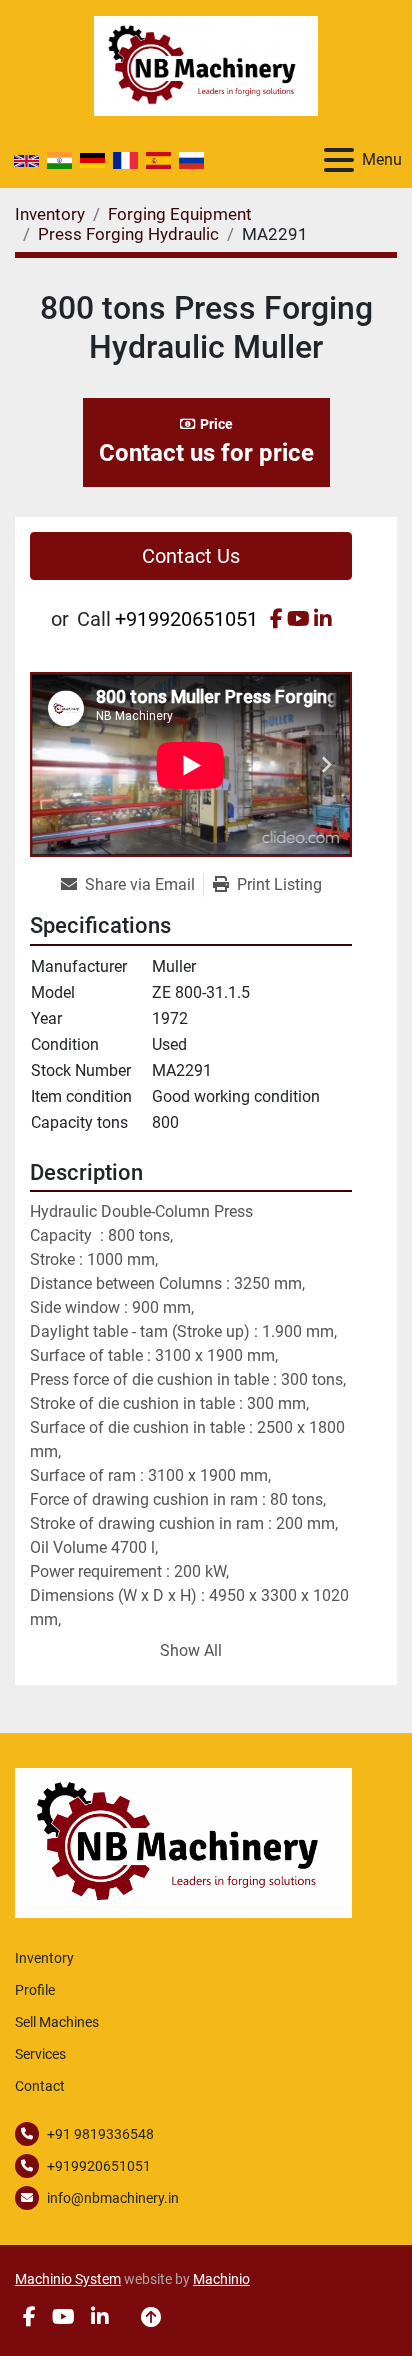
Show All (191, 1650)
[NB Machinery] (183, 1841)
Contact (40, 2086)
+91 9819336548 (100, 2134)
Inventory (44, 1958)
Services (40, 2054)
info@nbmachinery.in (113, 2198)
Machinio (221, 2279)
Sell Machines (57, 2022)
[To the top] (151, 2317)
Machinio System (68, 2279)
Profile (35, 1990)
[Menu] (339, 160)
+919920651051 (186, 619)
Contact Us (191, 556)
